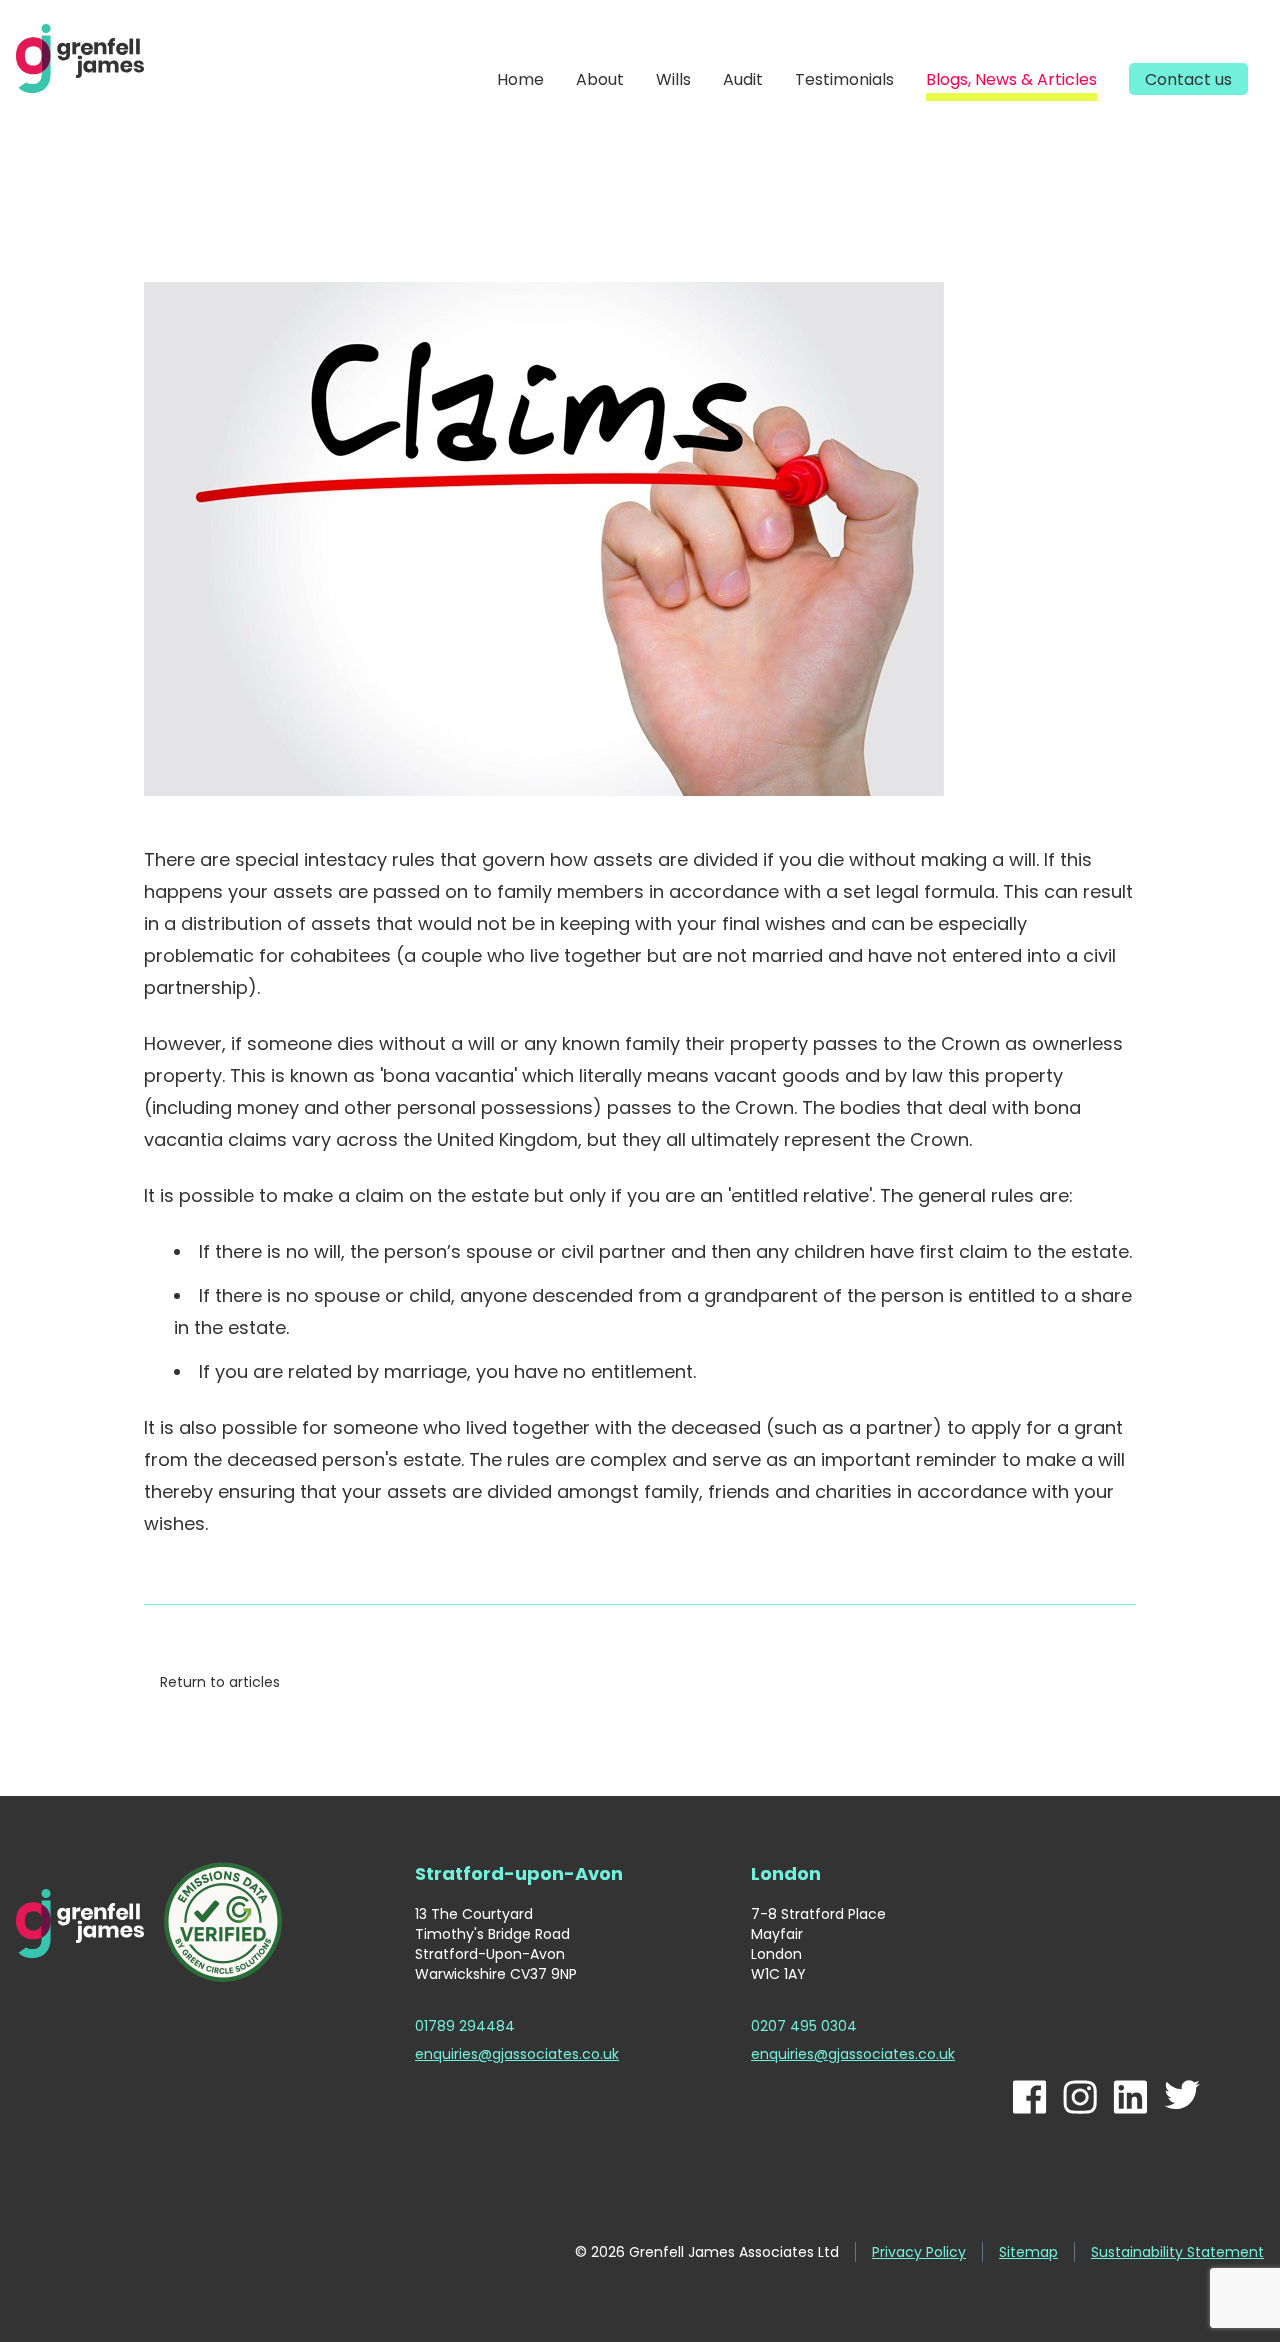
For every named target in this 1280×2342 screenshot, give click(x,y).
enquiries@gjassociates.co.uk (517, 2054)
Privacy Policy (919, 2252)
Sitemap (1028, 2252)
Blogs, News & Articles (1011, 79)
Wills (673, 79)
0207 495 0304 (804, 2026)
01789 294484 (465, 2026)
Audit (743, 79)
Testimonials (844, 79)
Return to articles (220, 1682)
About (600, 79)
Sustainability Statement (1177, 2252)
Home (520, 79)
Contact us (1188, 79)
